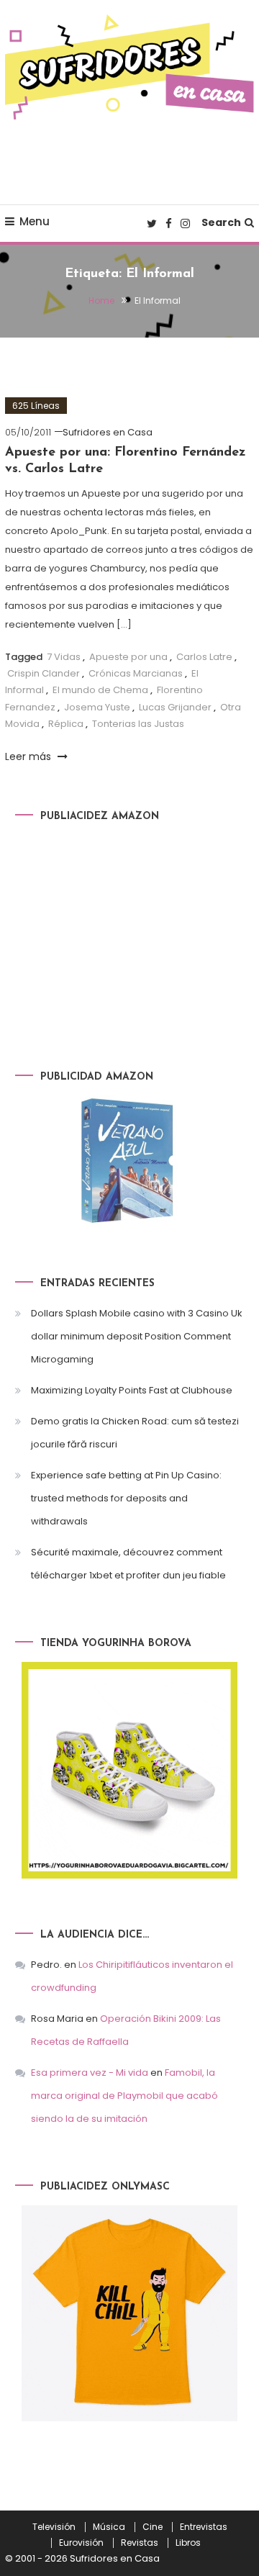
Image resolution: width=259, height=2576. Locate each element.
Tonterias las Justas (138, 724)
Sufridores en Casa (108, 432)
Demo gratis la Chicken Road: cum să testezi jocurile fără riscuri (135, 1433)
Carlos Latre (204, 657)
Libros (188, 2543)
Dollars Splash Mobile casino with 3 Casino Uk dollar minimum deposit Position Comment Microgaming (137, 1336)
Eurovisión (81, 2543)
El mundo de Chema (100, 690)
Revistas (140, 2543)
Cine (153, 2527)
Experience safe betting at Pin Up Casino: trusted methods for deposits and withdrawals (126, 1498)
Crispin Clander (44, 673)
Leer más (29, 756)
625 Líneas (36, 406)
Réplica (66, 724)
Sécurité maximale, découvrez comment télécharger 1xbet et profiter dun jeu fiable (128, 1564)
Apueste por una (128, 657)
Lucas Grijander (175, 707)
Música (109, 2527)
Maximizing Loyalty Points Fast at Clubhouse (132, 1390)
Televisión (54, 2527)
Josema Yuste (97, 707)
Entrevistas (204, 2527)
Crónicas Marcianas (136, 673)
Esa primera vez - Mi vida (90, 2073)
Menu (35, 221)
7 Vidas (64, 657)
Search (221, 222)
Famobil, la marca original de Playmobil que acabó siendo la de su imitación (124, 2096)
